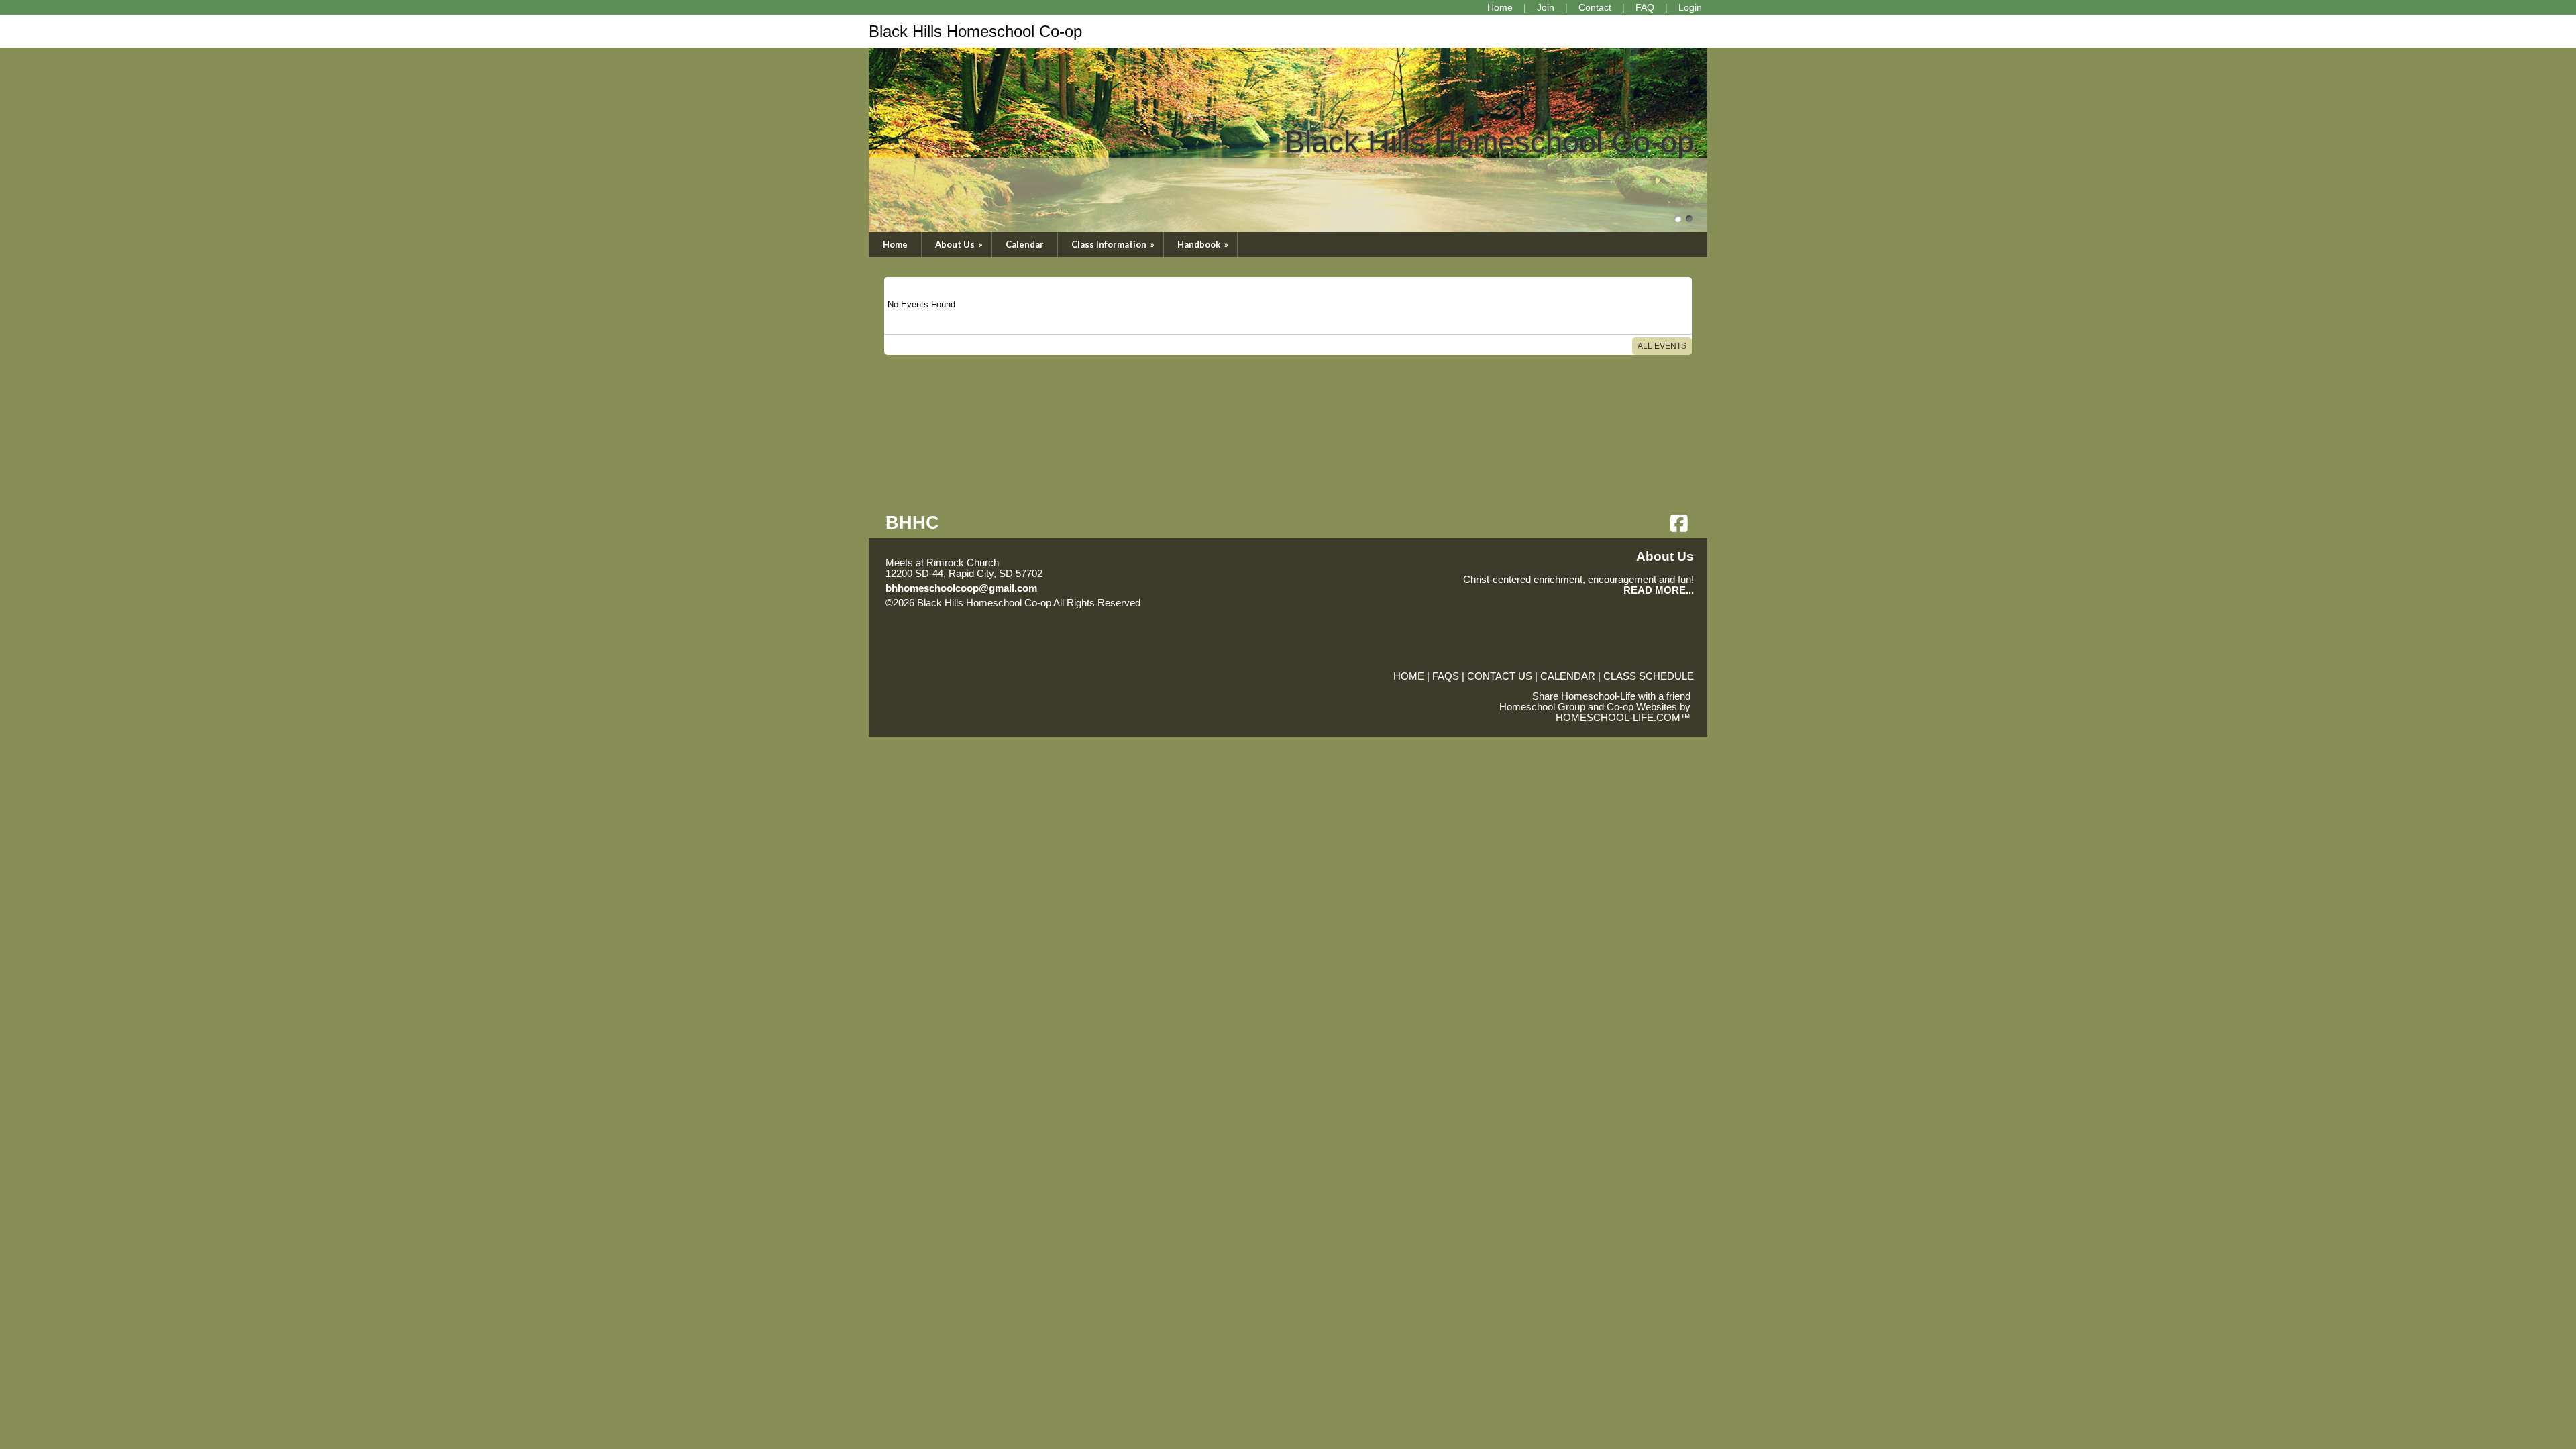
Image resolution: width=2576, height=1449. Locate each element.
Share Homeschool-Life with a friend (1611, 696)
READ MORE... (1659, 590)
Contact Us (1500, 676)
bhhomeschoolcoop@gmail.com (961, 588)
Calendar (1025, 244)
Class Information (1114, 244)
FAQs (1446, 676)
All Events (1662, 346)
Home (895, 244)
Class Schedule (1649, 676)
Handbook (1204, 244)
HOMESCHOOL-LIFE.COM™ (1623, 718)
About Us (960, 244)
